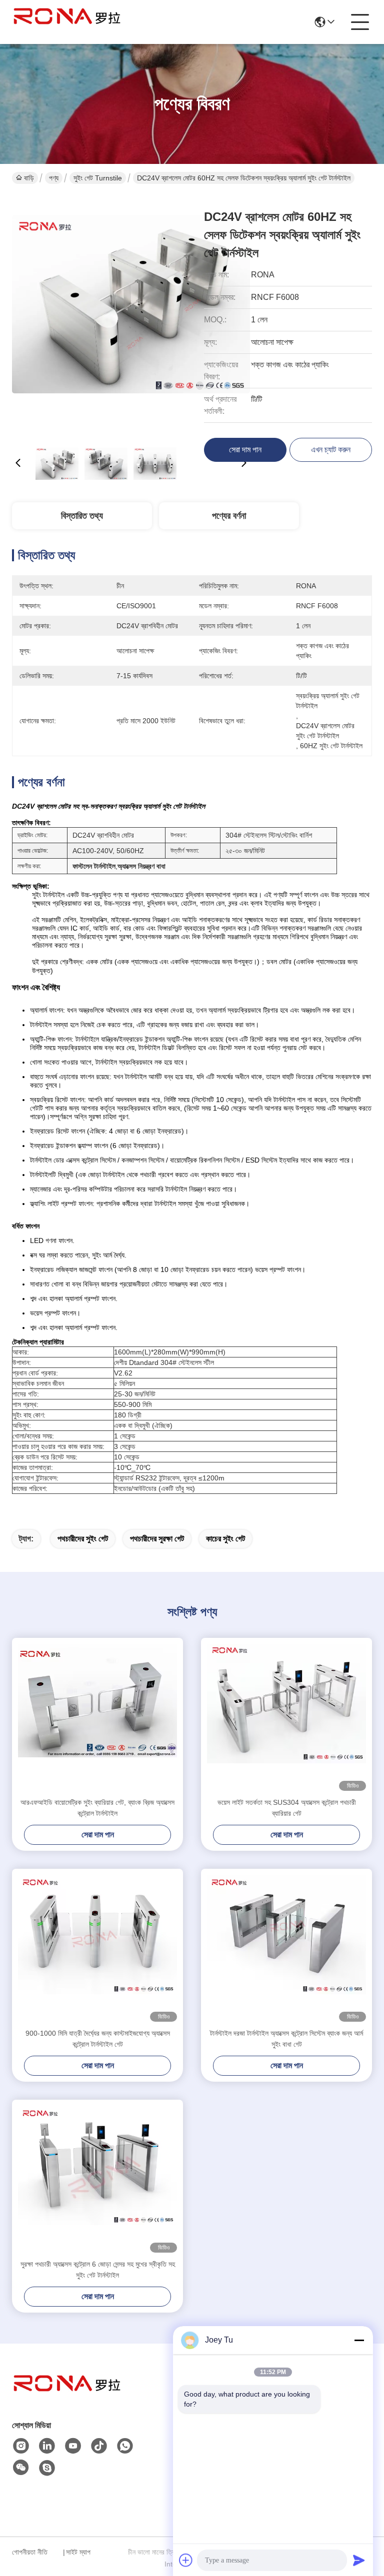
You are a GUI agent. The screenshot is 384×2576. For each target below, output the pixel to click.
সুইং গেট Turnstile (98, 178)
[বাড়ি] (67, 2396)
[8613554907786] (125, 2446)
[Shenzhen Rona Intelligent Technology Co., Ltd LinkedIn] (47, 2446)
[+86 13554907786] (47, 2468)
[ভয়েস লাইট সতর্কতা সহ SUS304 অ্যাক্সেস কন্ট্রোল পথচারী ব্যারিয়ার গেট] (286, 1717)
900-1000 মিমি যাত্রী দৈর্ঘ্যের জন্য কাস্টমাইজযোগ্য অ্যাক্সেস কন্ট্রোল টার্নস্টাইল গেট (98, 2039)
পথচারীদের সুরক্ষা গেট (157, 1539)
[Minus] (359, 2340)
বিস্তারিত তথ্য (82, 516)
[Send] (359, 2560)
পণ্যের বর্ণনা (229, 516)
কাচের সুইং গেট (225, 1539)
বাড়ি (29, 178)
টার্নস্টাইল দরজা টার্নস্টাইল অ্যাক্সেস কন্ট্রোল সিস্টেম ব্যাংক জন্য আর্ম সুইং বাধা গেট (286, 2039)
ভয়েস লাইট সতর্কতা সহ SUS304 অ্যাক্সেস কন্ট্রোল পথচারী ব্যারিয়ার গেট (287, 1808)
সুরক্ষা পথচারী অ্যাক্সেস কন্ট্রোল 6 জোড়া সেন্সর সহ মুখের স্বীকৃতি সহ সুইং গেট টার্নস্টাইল (98, 2270)
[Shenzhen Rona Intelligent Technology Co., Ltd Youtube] (73, 2446)
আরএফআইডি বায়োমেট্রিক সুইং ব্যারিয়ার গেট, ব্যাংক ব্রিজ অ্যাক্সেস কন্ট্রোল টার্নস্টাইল (97, 1808)
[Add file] (186, 2560)
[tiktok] (99, 2446)
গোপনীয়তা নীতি (30, 2552)
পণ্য (54, 178)
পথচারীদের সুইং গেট (83, 1539)
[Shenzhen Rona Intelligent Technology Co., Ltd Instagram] (21, 2446)
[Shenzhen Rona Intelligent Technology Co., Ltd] (67, 22)
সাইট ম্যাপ (78, 2552)
